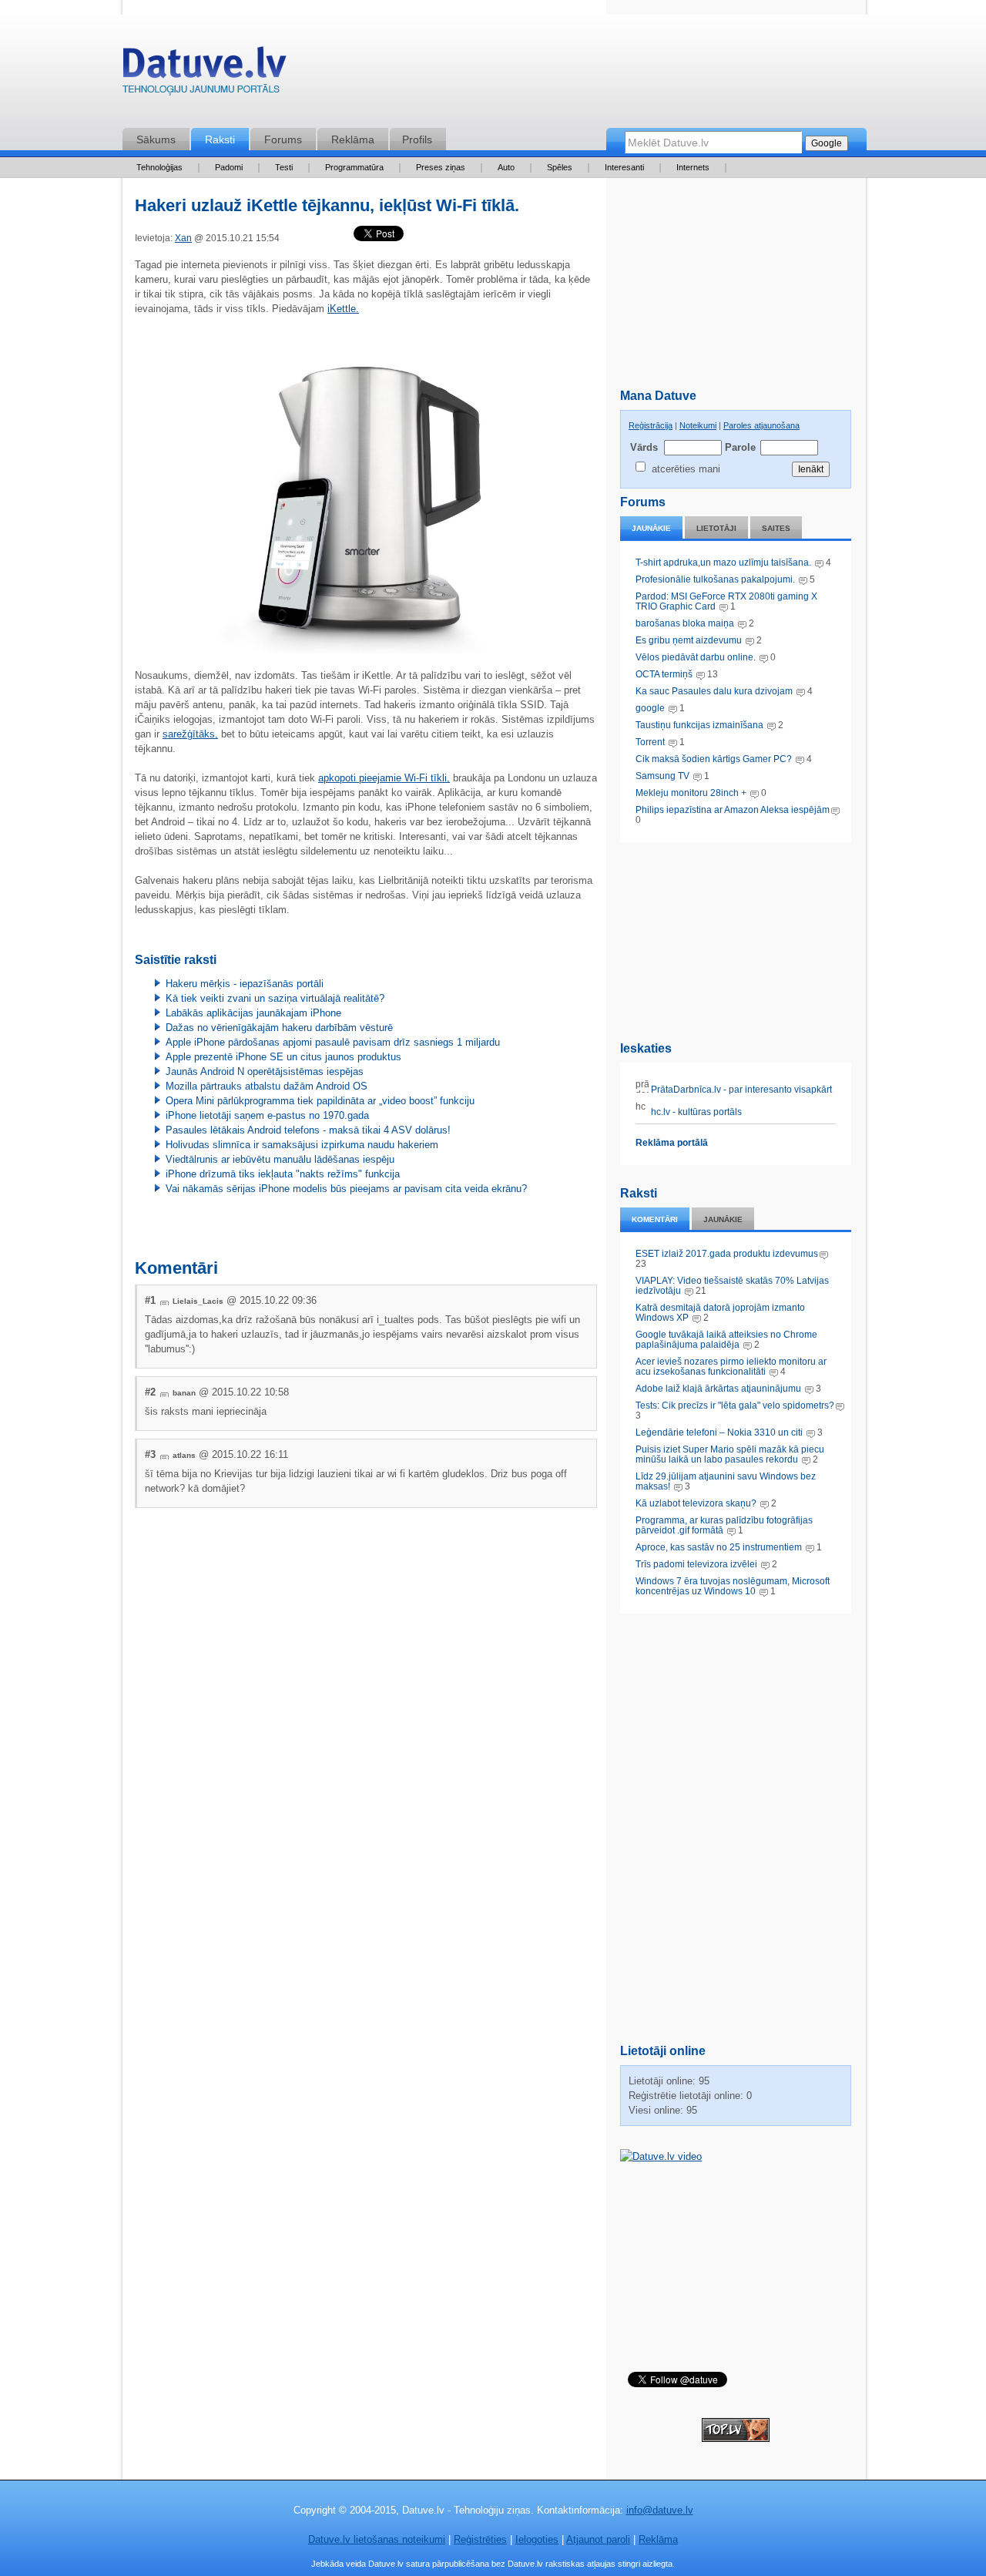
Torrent (650, 742)
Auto (506, 167)
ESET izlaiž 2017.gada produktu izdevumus (727, 1254)
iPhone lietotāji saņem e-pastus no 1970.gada (267, 1115)
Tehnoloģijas (159, 167)
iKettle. (343, 309)
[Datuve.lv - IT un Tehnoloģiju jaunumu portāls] (204, 74)
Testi (284, 167)
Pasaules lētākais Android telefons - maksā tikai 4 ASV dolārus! (308, 1130)
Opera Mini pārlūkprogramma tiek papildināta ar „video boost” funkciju (320, 1101)
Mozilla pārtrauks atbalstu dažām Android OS (267, 1086)
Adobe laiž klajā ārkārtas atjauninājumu (718, 1389)
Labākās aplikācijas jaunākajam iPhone (253, 1013)
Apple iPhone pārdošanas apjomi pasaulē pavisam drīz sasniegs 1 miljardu (333, 1042)
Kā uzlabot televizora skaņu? (696, 1503)
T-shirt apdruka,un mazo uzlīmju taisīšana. (723, 563)
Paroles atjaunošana (761, 425)
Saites (776, 528)
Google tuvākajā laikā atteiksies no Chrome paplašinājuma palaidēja (726, 1340)
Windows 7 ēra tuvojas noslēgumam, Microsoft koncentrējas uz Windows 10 (733, 1586)
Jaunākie (651, 528)
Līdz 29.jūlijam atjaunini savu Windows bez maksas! (726, 1481)
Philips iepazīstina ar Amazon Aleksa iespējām (733, 810)
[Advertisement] (736, 939)
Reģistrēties (480, 2539)
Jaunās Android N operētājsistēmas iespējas (265, 1071)
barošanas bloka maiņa (685, 623)
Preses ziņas (441, 167)
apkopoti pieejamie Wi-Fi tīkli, (384, 778)
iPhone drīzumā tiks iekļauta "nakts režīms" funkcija (283, 1174)
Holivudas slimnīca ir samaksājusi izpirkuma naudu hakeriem (302, 1145)
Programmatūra (354, 167)
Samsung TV (664, 776)
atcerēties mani (686, 469)
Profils (417, 139)
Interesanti (624, 167)
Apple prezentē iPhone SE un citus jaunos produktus (283, 1057)
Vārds (644, 447)
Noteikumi (698, 425)
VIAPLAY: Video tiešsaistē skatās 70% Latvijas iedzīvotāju (732, 1286)
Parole (739, 447)
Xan (183, 238)
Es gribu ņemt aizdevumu (689, 640)
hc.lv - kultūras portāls (695, 1112)
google (650, 708)
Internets (693, 167)
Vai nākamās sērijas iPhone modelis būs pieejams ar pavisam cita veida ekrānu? (346, 1189)
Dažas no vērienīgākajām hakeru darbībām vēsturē (279, 1028)
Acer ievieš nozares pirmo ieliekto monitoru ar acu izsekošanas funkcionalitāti (731, 1367)
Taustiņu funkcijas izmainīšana (699, 725)
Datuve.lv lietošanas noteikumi (377, 2539)
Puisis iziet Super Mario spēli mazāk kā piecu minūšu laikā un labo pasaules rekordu (730, 1454)
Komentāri (655, 1219)
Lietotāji (716, 528)
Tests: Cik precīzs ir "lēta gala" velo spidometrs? (735, 1406)
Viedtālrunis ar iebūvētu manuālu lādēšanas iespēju (280, 1159)
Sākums (156, 139)
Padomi (229, 167)
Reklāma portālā (672, 1143)
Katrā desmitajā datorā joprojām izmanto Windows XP (720, 1313)
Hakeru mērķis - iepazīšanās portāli (245, 984)
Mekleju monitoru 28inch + (691, 793)
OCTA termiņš (665, 674)
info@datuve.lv (660, 2510)
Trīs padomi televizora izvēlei (696, 1564)
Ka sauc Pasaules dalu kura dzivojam (714, 691)
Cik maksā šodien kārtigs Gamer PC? (714, 759)
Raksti (220, 139)
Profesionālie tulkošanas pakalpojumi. (716, 579)
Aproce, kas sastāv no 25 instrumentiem (719, 1547)
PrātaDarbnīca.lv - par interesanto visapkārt (740, 1090)
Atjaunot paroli (598, 2539)
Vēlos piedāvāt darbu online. (696, 657)
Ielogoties (537, 2539)
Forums (283, 139)
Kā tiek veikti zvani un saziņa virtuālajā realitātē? (275, 998)
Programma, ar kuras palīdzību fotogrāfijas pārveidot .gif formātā (724, 1525)
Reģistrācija (651, 425)
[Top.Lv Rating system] (736, 2438)
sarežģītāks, (190, 734)
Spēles (560, 167)
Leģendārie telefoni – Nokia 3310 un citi (719, 1432)
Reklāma (353, 139)
